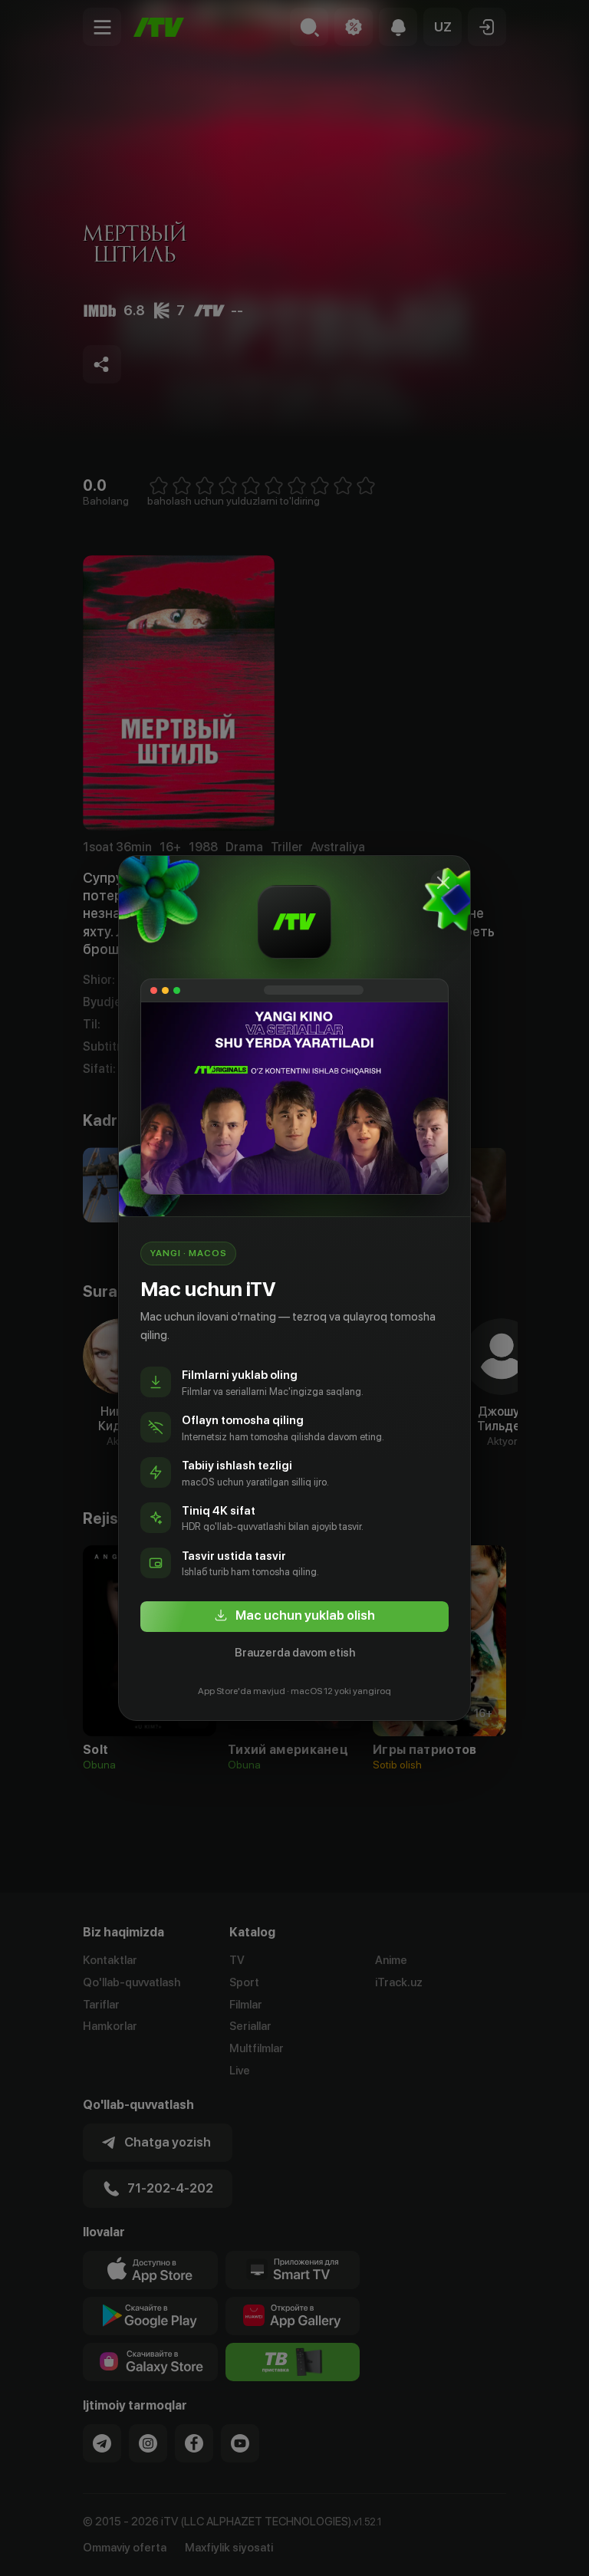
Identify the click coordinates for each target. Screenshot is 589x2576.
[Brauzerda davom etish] (443, 883)
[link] (294, 1617)
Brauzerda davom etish (295, 1653)
